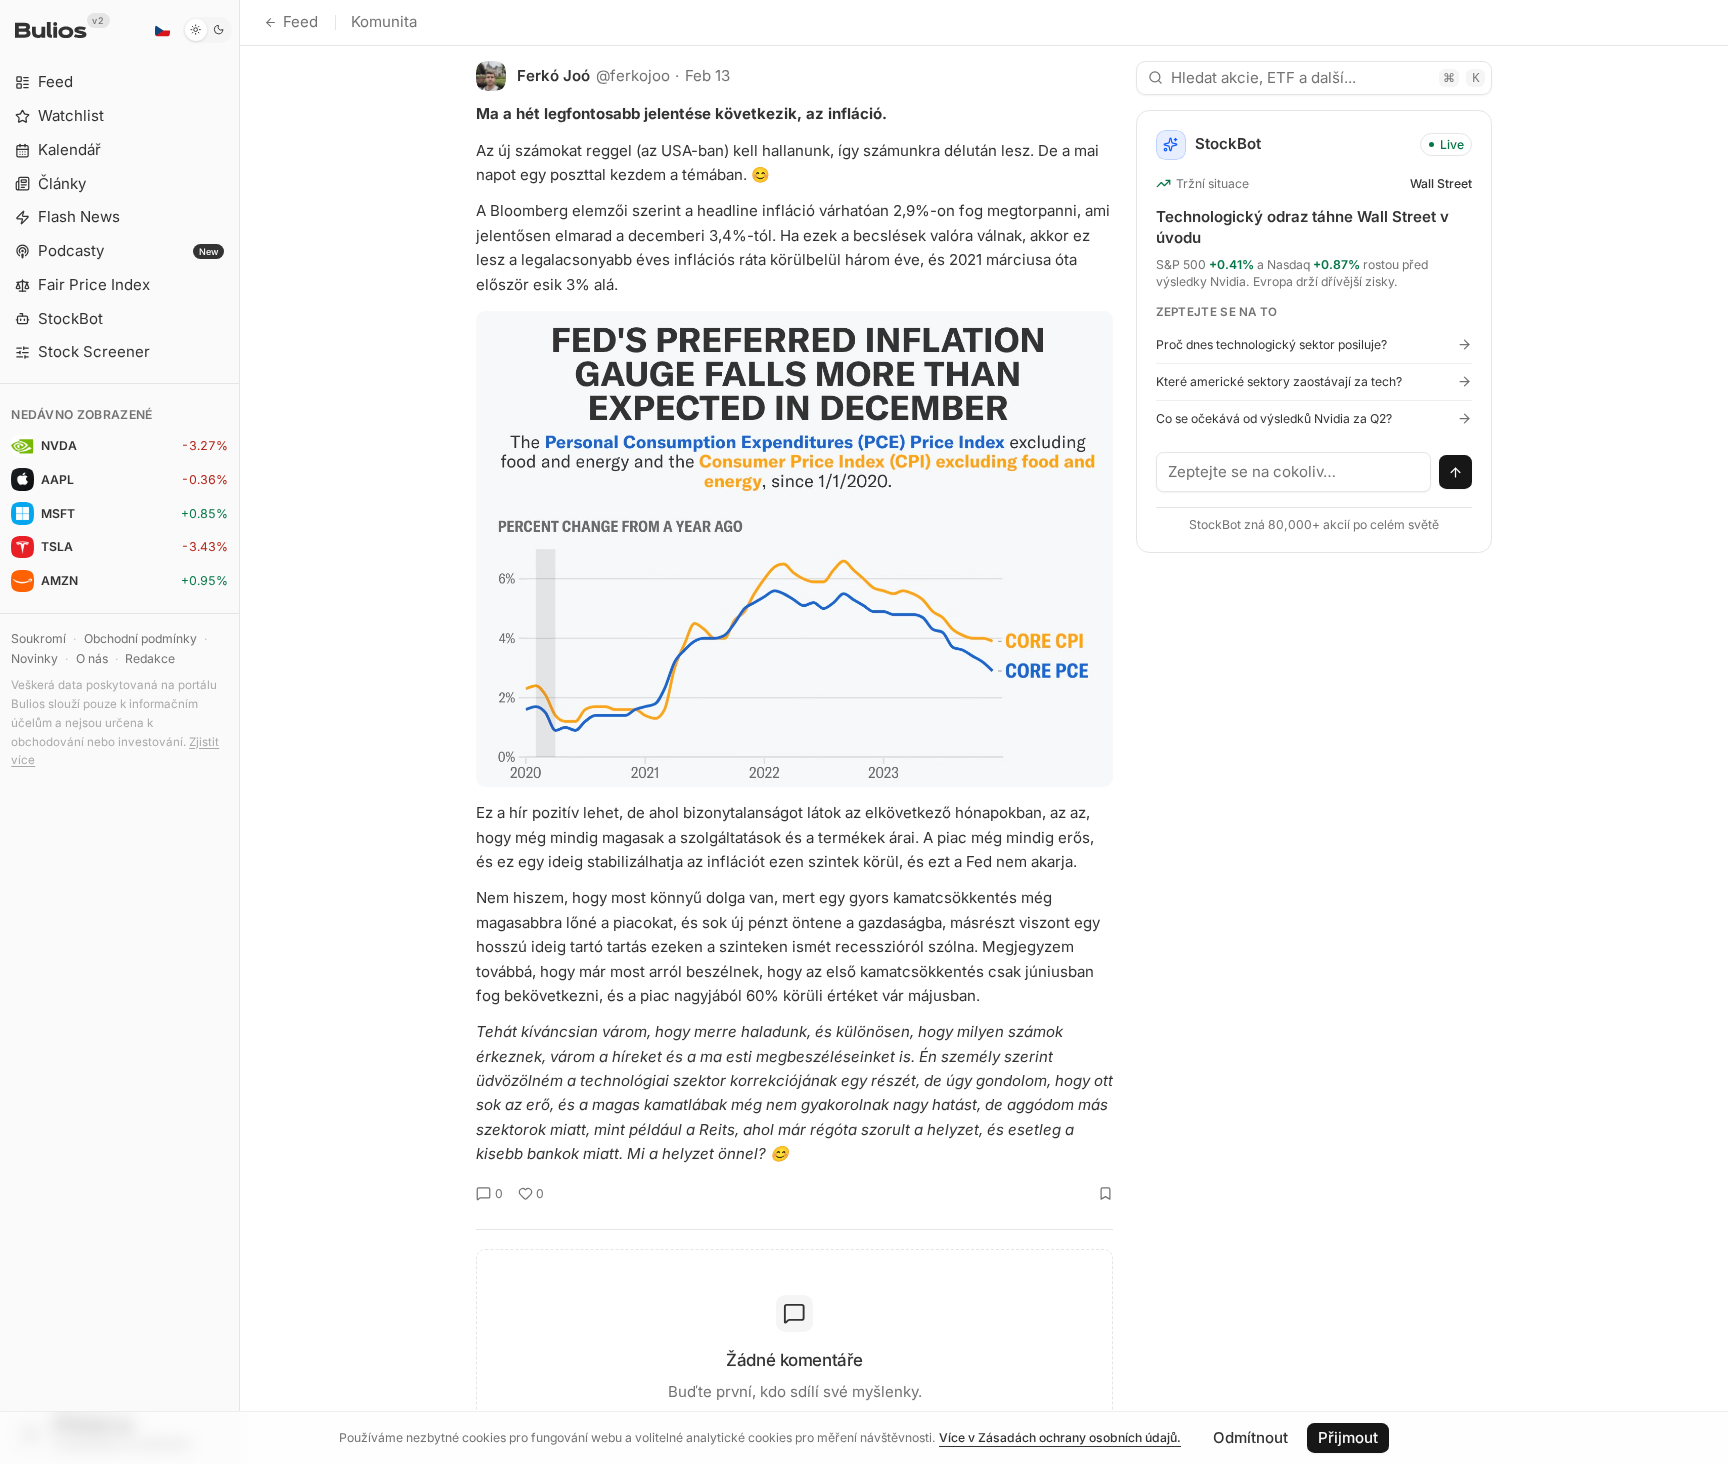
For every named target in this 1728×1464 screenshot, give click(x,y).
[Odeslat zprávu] (1456, 472)
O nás (92, 658)
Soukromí (38, 638)
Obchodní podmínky (140, 638)
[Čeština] (162, 30)
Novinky (34, 658)
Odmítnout (1250, 1437)
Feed (300, 21)
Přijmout (1348, 1437)
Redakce (150, 658)
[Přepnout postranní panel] (239, 732)
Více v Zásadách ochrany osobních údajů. (1060, 1437)
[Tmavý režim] (207, 30)
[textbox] (1294, 472)
